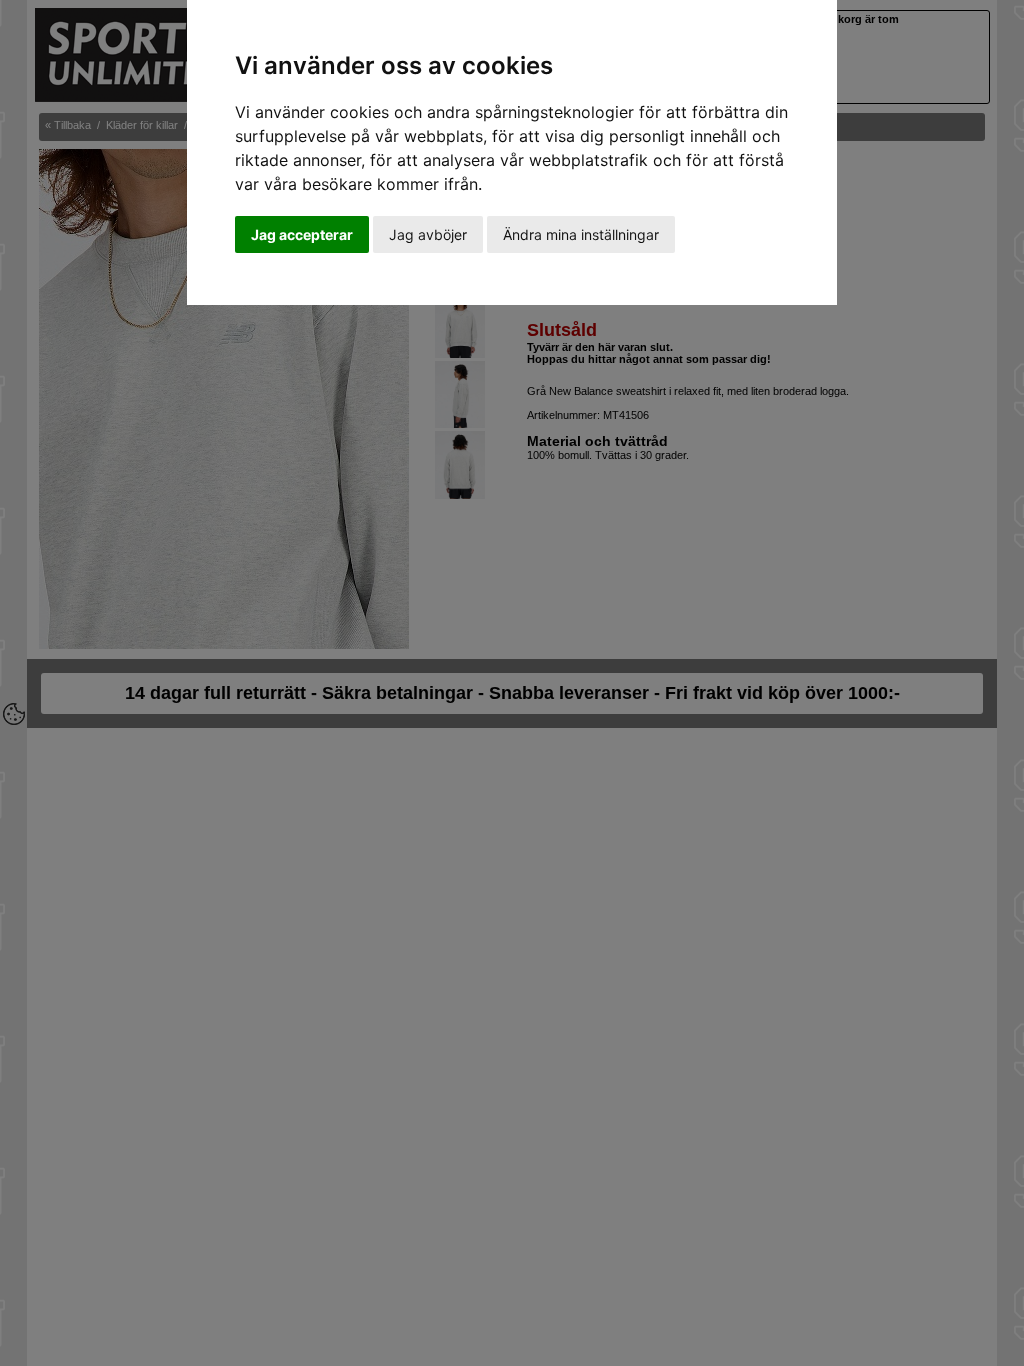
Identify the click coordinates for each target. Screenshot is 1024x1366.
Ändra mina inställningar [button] (581, 234)
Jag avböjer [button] (428, 234)
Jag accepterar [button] (302, 234)
